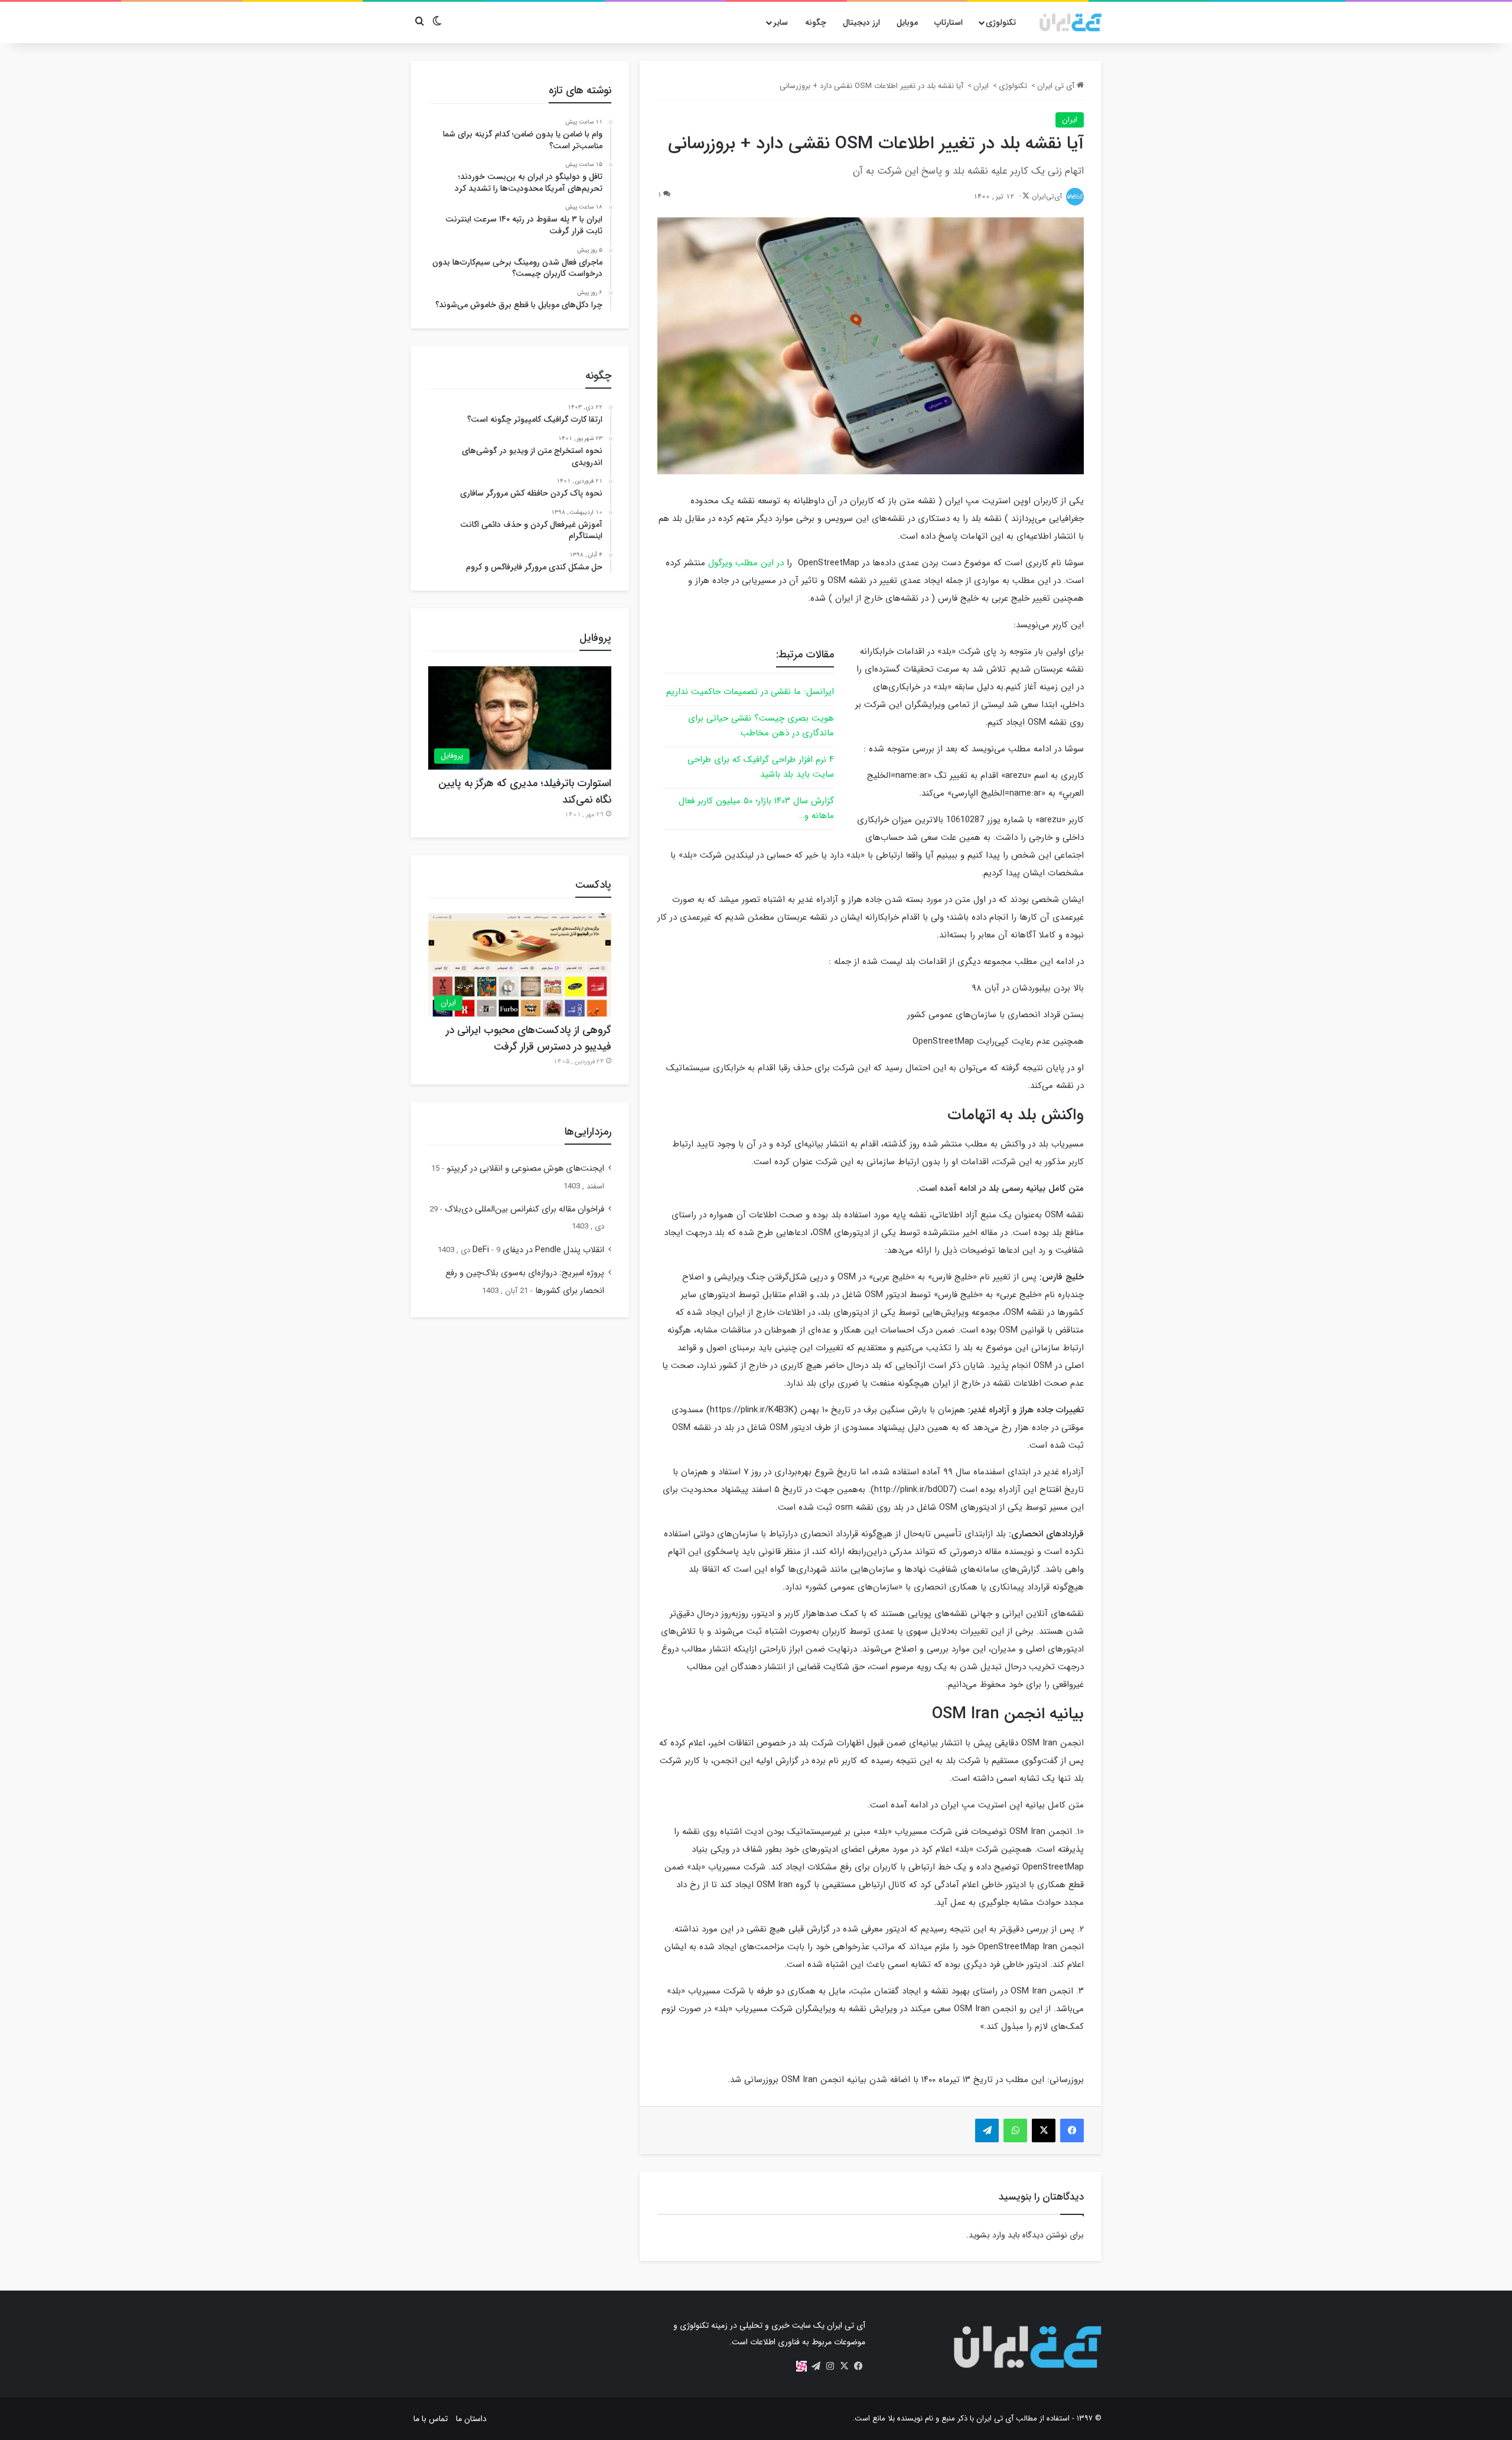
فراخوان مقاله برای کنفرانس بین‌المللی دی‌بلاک (524, 1209)
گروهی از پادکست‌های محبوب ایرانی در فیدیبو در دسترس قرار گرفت (529, 1038)
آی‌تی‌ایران (1047, 196)
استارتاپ (949, 22)
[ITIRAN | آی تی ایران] (1071, 22)
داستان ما (471, 2419)
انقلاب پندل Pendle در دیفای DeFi (538, 1250)
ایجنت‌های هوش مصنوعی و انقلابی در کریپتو (525, 1169)
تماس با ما (431, 2419)
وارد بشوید (987, 2235)
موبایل (907, 22)
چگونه (816, 22)
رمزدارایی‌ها (588, 1132)
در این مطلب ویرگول (746, 563)
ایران (981, 86)
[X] (844, 2366)
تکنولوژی (1001, 22)
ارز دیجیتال (861, 22)
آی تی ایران (1057, 86)
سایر (781, 22)
